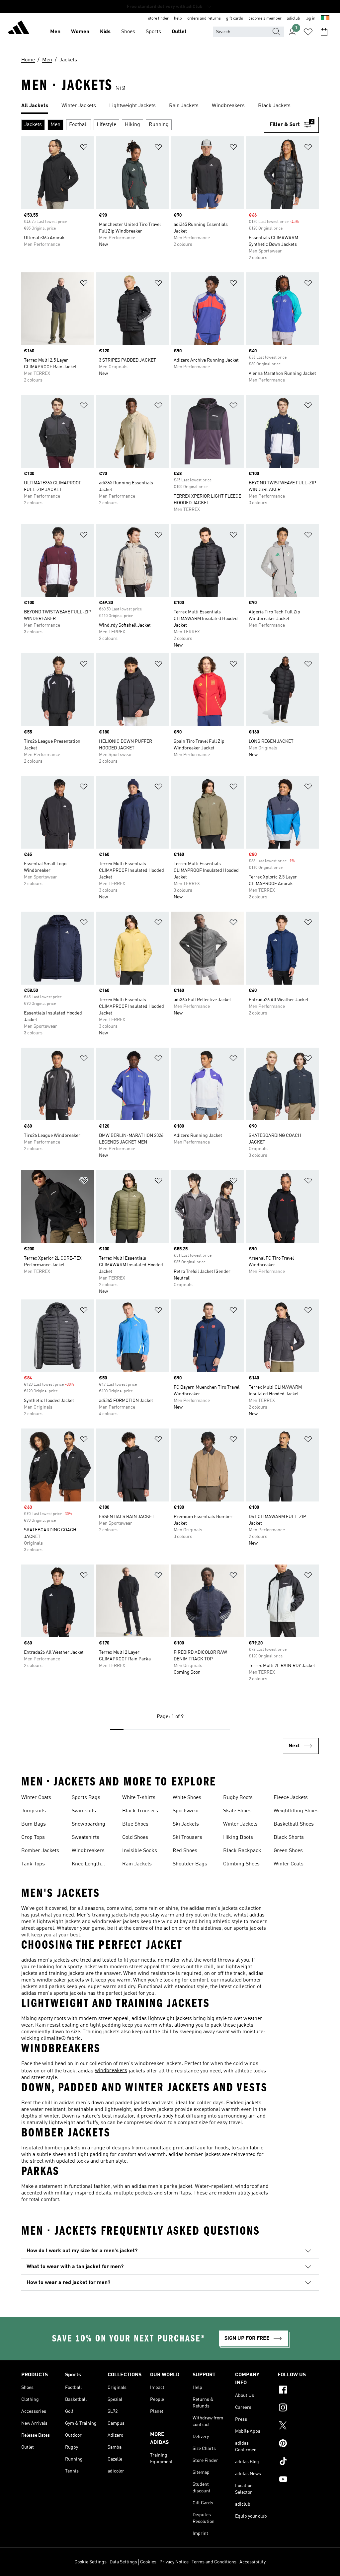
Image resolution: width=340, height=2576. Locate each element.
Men (55, 32)
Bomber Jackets (40, 1851)
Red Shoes (185, 1851)
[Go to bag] (324, 32)
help (178, 19)
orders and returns (204, 19)
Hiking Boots (238, 1838)
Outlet (179, 32)
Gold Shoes (135, 1838)
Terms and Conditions (214, 2562)
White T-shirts (139, 1798)
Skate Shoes (237, 1811)
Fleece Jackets (291, 1798)
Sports (153, 32)
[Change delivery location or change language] (325, 19)
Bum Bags (34, 1824)
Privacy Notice (174, 2562)
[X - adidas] (298, 2426)
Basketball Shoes (294, 1824)
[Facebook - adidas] (298, 2391)
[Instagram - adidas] (298, 2408)
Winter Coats (36, 1798)
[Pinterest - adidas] (298, 2444)
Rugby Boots (238, 1798)
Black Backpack (242, 1851)
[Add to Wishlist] (84, 148)
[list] (170, 106)
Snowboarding (88, 1824)
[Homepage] (19, 29)
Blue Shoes (135, 1824)
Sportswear (186, 1811)
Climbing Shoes (241, 1864)
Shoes (128, 32)
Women (80, 32)
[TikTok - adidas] (298, 2462)
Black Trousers (140, 1811)
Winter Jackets (240, 1824)
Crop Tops (33, 1838)
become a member (265, 19)
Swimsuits (84, 1811)
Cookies (148, 2562)
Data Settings (123, 2562)
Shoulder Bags (190, 1864)
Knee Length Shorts (86, 1865)
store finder (158, 19)
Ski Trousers (187, 1838)
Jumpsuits (34, 1811)
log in (310, 19)
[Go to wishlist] (308, 32)
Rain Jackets (137, 1864)
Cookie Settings (90, 2562)
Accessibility (253, 2562)
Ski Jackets (186, 1824)
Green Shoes (288, 1851)
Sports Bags (86, 1798)
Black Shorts (289, 1838)
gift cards (235, 19)
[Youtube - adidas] (298, 2480)
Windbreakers (88, 1851)
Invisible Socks (140, 1851)
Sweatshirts (85, 1838)
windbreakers (111, 2071)
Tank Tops (33, 1864)
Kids (105, 32)
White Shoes (187, 1798)
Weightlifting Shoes (296, 1811)
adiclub (294, 19)
